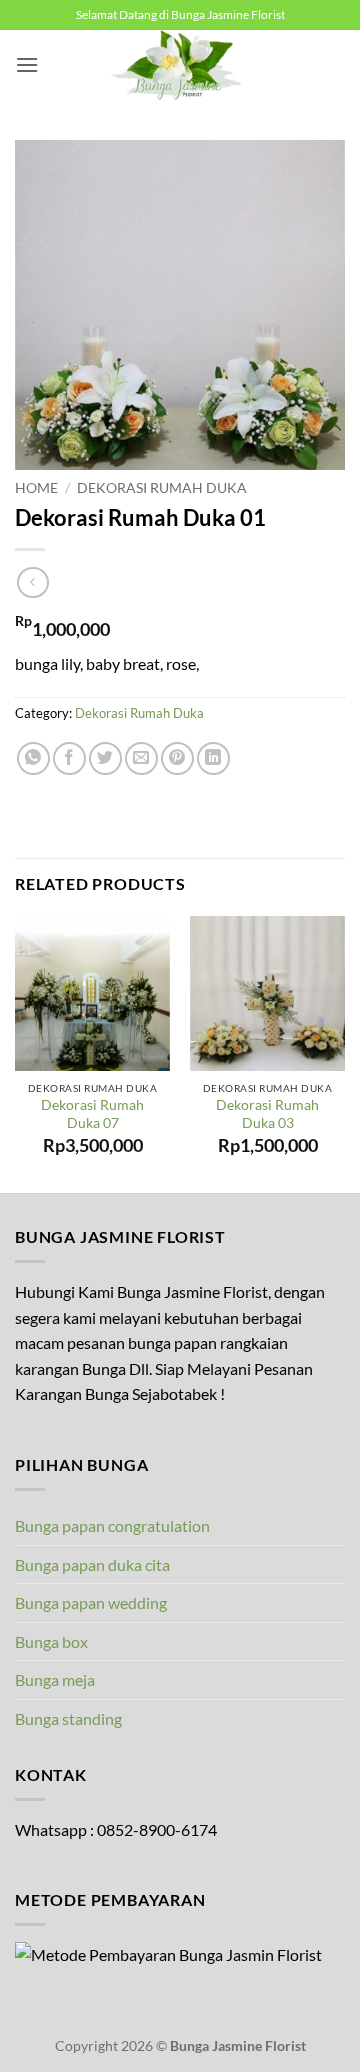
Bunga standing (68, 1718)
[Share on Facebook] (69, 758)
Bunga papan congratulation (112, 1525)
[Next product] (32, 582)
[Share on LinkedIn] (213, 758)
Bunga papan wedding (91, 1602)
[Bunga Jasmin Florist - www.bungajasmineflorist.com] (180, 65)
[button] (27, 64)
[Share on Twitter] (105, 758)
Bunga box (51, 1641)
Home (36, 488)
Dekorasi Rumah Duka (162, 488)
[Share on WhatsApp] (33, 758)
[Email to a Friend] (141, 758)
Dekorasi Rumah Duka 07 (92, 1114)
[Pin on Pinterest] (177, 758)
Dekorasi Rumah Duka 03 (267, 1114)
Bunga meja (55, 1679)
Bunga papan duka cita (92, 1564)
